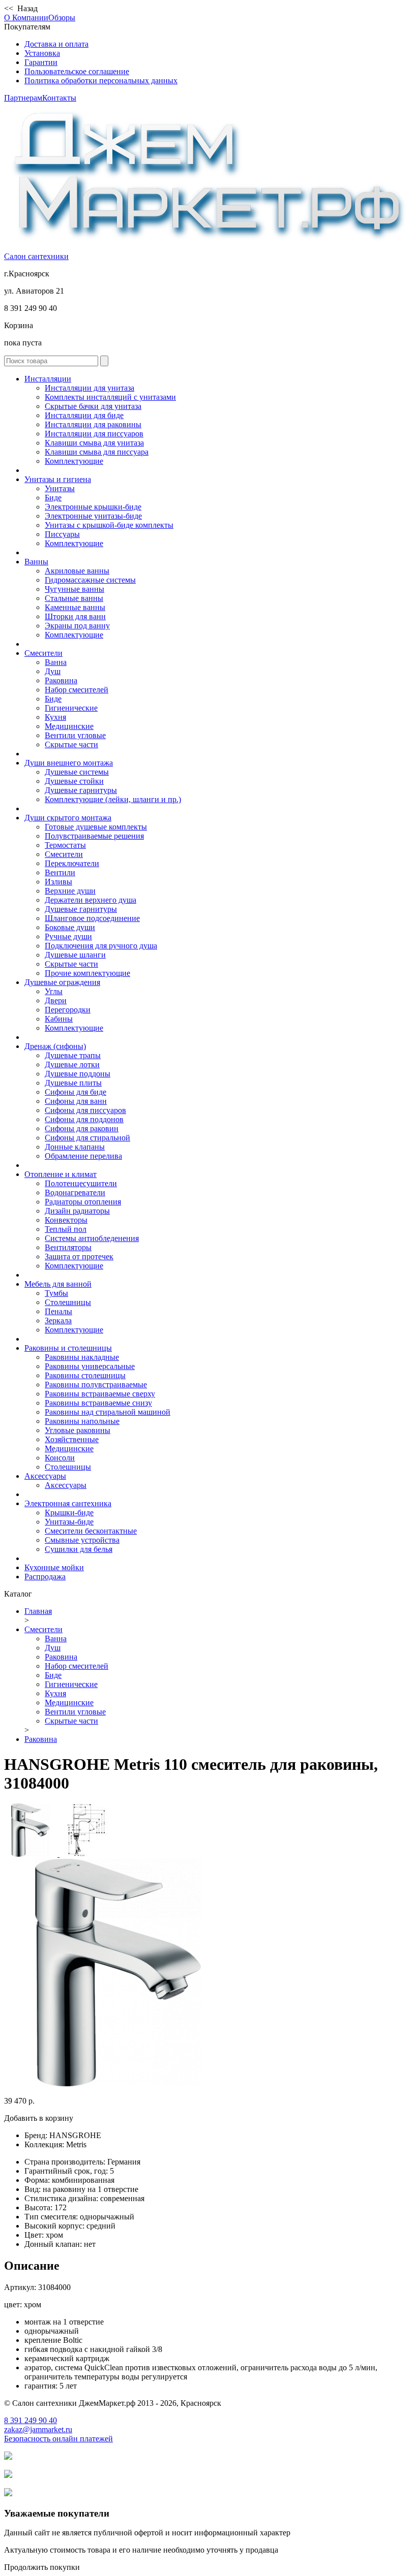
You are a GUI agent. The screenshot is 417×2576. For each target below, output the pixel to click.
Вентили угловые (75, 735)
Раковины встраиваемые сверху (100, 1394)
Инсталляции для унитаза (90, 388)
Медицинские (69, 726)
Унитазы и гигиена (58, 479)
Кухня (55, 717)
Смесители (43, 653)
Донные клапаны (75, 1147)
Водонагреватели (75, 1192)
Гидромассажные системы (90, 580)
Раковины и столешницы (68, 1348)
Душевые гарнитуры (81, 790)
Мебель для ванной (58, 1284)
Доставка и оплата (56, 44)
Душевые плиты (73, 1083)
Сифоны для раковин (82, 1128)
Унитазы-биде (69, 1522)
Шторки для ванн (75, 616)
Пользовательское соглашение (77, 71)
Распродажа (45, 1577)
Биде (53, 498)
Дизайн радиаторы (77, 1211)
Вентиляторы (68, 1247)
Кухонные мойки (54, 1567)
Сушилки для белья (79, 1549)
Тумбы (56, 1293)
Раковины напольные (82, 1421)
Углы (54, 991)
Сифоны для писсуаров (85, 1110)
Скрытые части (71, 744)
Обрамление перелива (83, 1156)
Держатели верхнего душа (91, 900)
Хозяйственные (72, 1439)
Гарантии (41, 62)
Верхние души (70, 891)
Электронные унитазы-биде (93, 516)
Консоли (60, 1458)
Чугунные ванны (75, 589)
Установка (42, 53)
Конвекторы (66, 1220)
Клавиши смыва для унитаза (94, 443)
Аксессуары (45, 1476)
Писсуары (62, 534)
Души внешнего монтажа (69, 763)
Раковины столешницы (85, 1375)
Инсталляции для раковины (93, 424)
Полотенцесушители (81, 1183)
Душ (53, 671)
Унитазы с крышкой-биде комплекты (109, 525)
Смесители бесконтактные (91, 1531)
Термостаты (65, 845)
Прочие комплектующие (87, 973)
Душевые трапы (73, 1055)
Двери (56, 1000)
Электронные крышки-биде (93, 507)
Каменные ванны (75, 607)
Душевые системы (77, 772)
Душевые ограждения (62, 982)
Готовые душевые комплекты (96, 827)
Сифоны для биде (76, 1092)
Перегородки (68, 1010)
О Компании (26, 18)
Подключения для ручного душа (101, 946)
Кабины (59, 1019)
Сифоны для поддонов (84, 1119)
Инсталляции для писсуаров (94, 434)
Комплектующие (74, 461)
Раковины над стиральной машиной (108, 1412)
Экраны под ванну (77, 626)
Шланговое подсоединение (92, 918)
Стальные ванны (74, 598)
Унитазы (60, 488)
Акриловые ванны (77, 571)
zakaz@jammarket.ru (38, 2429)
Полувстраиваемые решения (94, 836)
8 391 (31, 2420)
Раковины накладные (82, 1357)
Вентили (60, 872)
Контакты (59, 98)
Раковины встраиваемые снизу (98, 1403)
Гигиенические (71, 708)
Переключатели (72, 863)
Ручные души (68, 936)
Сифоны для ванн (76, 1101)
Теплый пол (66, 1229)
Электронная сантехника (68, 1503)
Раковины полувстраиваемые (96, 1385)
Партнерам (23, 98)
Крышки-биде (69, 1513)
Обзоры (62, 18)
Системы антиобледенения (92, 1238)
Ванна (56, 662)
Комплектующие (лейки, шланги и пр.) (113, 799)
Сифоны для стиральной (87, 1138)
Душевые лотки (72, 1064)
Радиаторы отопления (83, 1202)
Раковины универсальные (90, 1366)
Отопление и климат (61, 1174)
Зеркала (58, 1321)
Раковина (61, 680)
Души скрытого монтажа (68, 818)
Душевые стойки (74, 781)
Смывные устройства (82, 1540)
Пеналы (58, 1311)
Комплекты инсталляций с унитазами (110, 397)
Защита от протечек (79, 1257)
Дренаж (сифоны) (55, 1046)
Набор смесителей (77, 690)
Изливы (58, 882)
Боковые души (70, 927)
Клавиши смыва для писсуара (97, 452)
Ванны (36, 562)
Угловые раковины (78, 1430)
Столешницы (68, 1302)
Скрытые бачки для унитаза (93, 406)
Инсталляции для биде (84, 415)
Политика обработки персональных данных (101, 81)
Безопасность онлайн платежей (58, 2439)
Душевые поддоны (78, 1074)
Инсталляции (48, 379)
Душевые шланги (75, 955)
